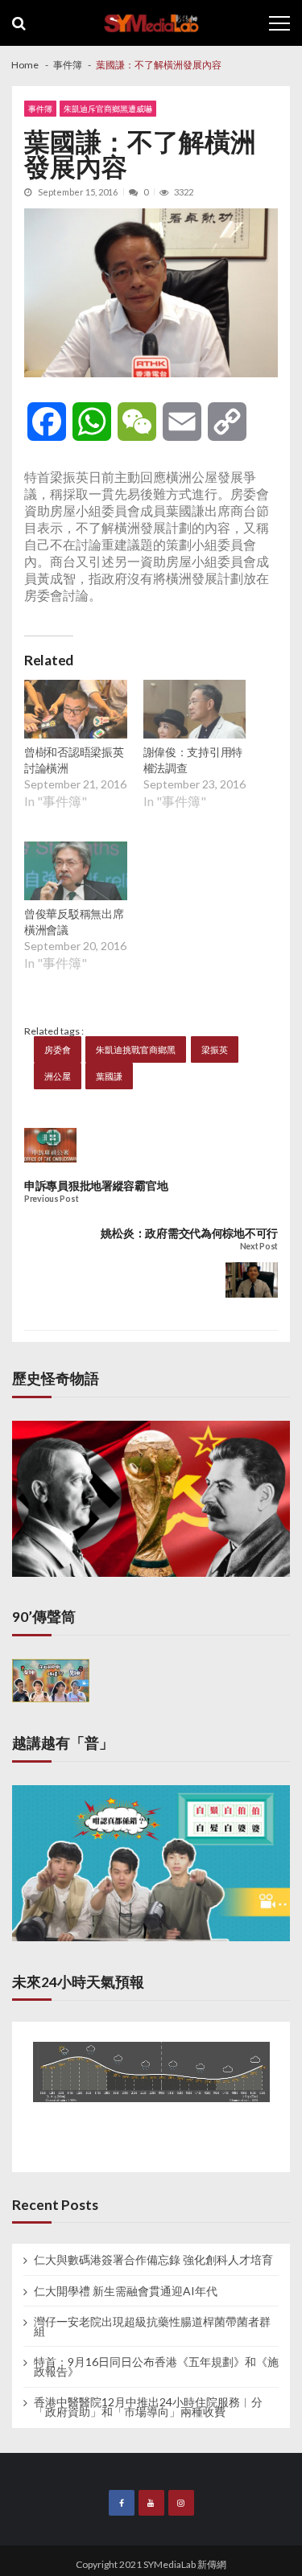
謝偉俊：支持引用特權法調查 (193, 760)
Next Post (259, 1247)
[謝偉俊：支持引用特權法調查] (195, 711)
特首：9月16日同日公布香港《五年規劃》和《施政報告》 (156, 2367)
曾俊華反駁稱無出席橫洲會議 (74, 922)
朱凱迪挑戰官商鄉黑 (136, 1049)
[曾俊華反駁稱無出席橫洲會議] (76, 873)
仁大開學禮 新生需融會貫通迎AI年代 (126, 2291)
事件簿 (40, 109)
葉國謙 (109, 1076)
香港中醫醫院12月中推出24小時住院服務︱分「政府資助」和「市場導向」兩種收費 (148, 2407)
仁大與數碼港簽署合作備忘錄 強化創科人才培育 (153, 2260)
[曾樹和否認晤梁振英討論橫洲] (76, 711)
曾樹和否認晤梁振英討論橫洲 (74, 760)
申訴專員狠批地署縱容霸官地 (96, 1185)
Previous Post (51, 1199)
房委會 (58, 1049)
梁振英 (215, 1049)
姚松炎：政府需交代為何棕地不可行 (189, 1233)
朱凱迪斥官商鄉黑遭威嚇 (108, 109)
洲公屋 (58, 1076)
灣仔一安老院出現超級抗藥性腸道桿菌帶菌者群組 (152, 2327)
